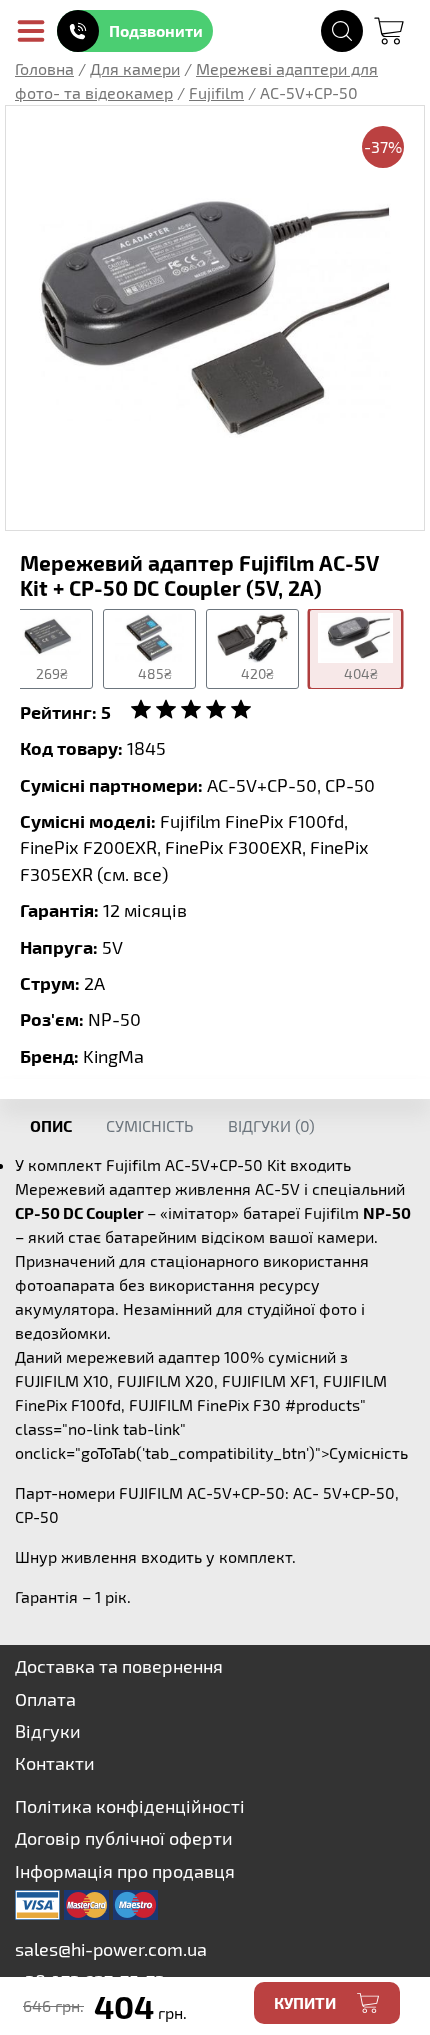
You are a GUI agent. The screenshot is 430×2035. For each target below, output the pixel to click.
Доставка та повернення (119, 1666)
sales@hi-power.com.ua (111, 1949)
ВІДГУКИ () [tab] (271, 1125)
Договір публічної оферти (124, 1838)
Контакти (55, 1763)
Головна (44, 68)
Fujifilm (216, 92)
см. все (132, 874)
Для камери (135, 68)
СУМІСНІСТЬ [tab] (150, 1125)
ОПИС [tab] (51, 1125)
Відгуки (48, 1731)
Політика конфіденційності (130, 1806)
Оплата (45, 1699)
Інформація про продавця (125, 1871)
